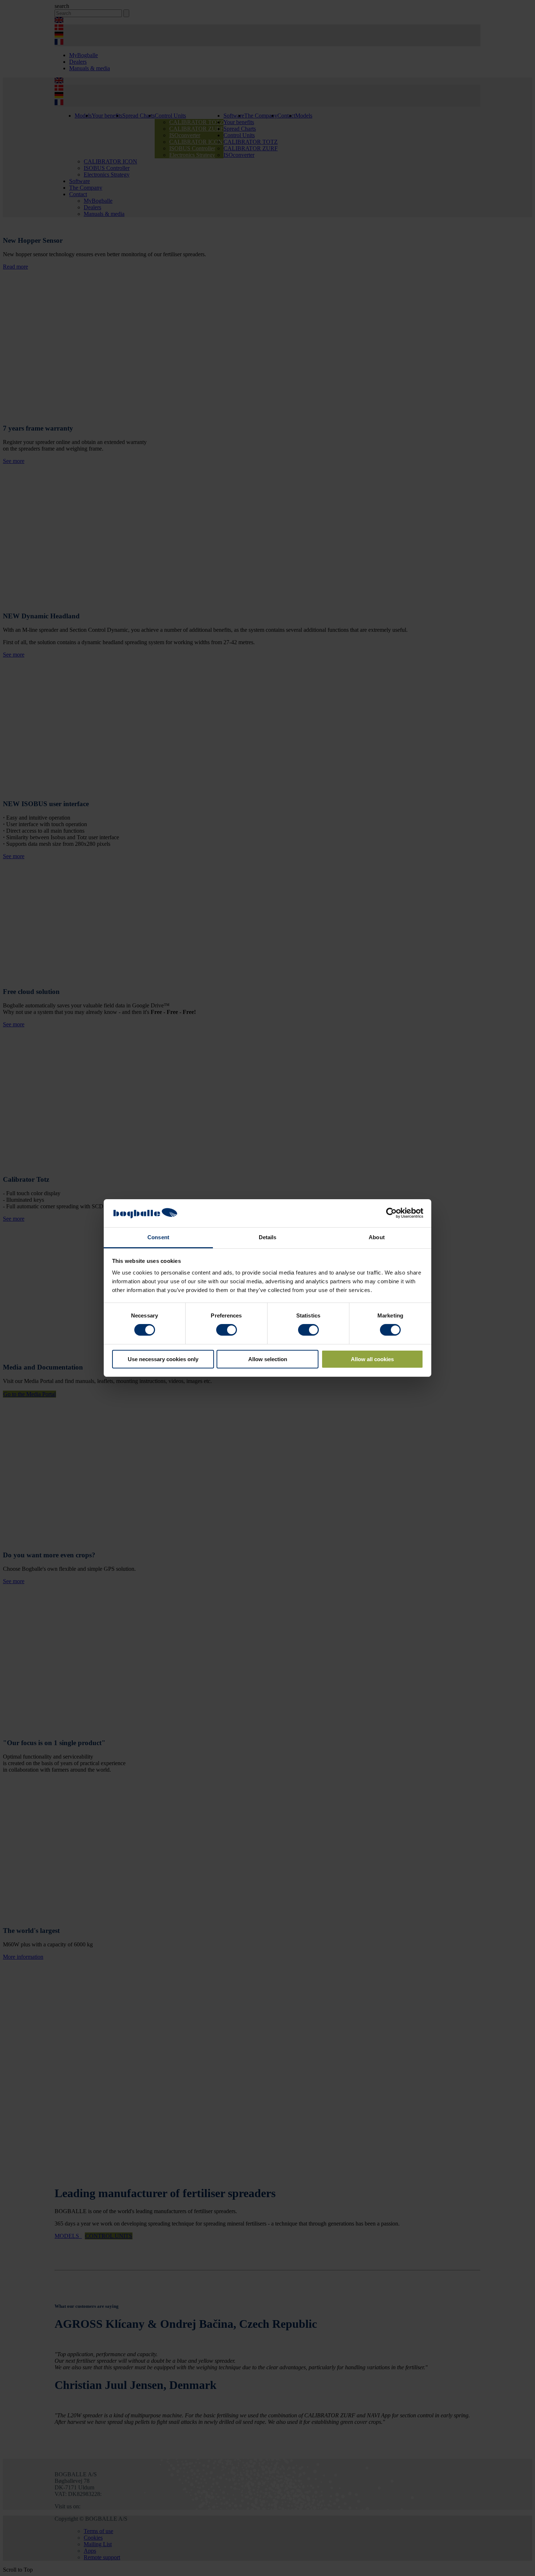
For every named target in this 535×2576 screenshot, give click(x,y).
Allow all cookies (372, 1359)
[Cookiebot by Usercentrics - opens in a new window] (391, 1213)
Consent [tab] (158, 1237)
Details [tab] (268, 1237)
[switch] (227, 1330)
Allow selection (268, 1359)
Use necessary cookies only (163, 1359)
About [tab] (377, 1237)
